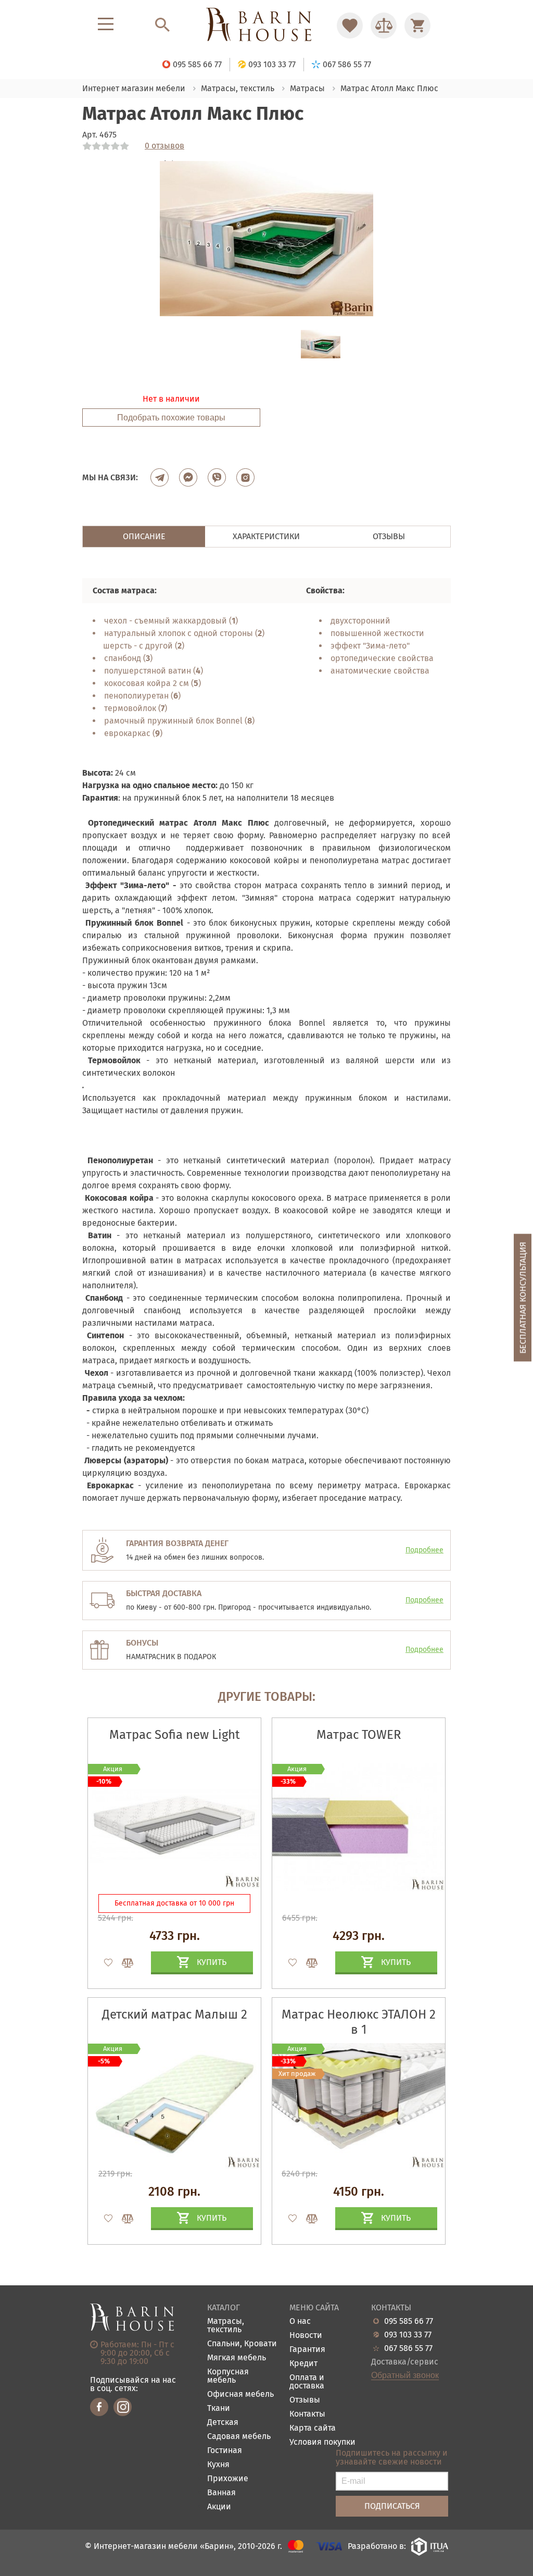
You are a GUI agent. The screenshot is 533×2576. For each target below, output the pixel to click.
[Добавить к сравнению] (123, 1963)
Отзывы (305, 2400)
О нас (300, 2322)
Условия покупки (322, 2442)
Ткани (219, 2409)
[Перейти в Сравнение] (384, 26)
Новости (306, 2336)
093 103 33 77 (408, 2335)
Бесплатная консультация (523, 1297)
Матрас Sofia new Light (175, 1735)
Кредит (303, 2364)
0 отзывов (164, 146)
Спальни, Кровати (242, 2344)
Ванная (221, 2493)
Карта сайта (313, 2428)
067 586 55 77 (408, 2348)
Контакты (307, 2414)
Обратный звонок (405, 2375)
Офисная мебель (240, 2394)
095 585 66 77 (409, 2321)
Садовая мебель (239, 2437)
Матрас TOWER (359, 1735)
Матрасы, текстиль (226, 2326)
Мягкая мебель (237, 2358)
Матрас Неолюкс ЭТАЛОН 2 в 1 (359, 2022)
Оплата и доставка (307, 2382)
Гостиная (225, 2451)
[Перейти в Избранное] (350, 26)
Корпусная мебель (228, 2376)
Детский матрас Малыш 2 (175, 2014)
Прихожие (228, 2479)
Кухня (218, 2465)
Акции (219, 2507)
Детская (223, 2423)
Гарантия (307, 2350)
